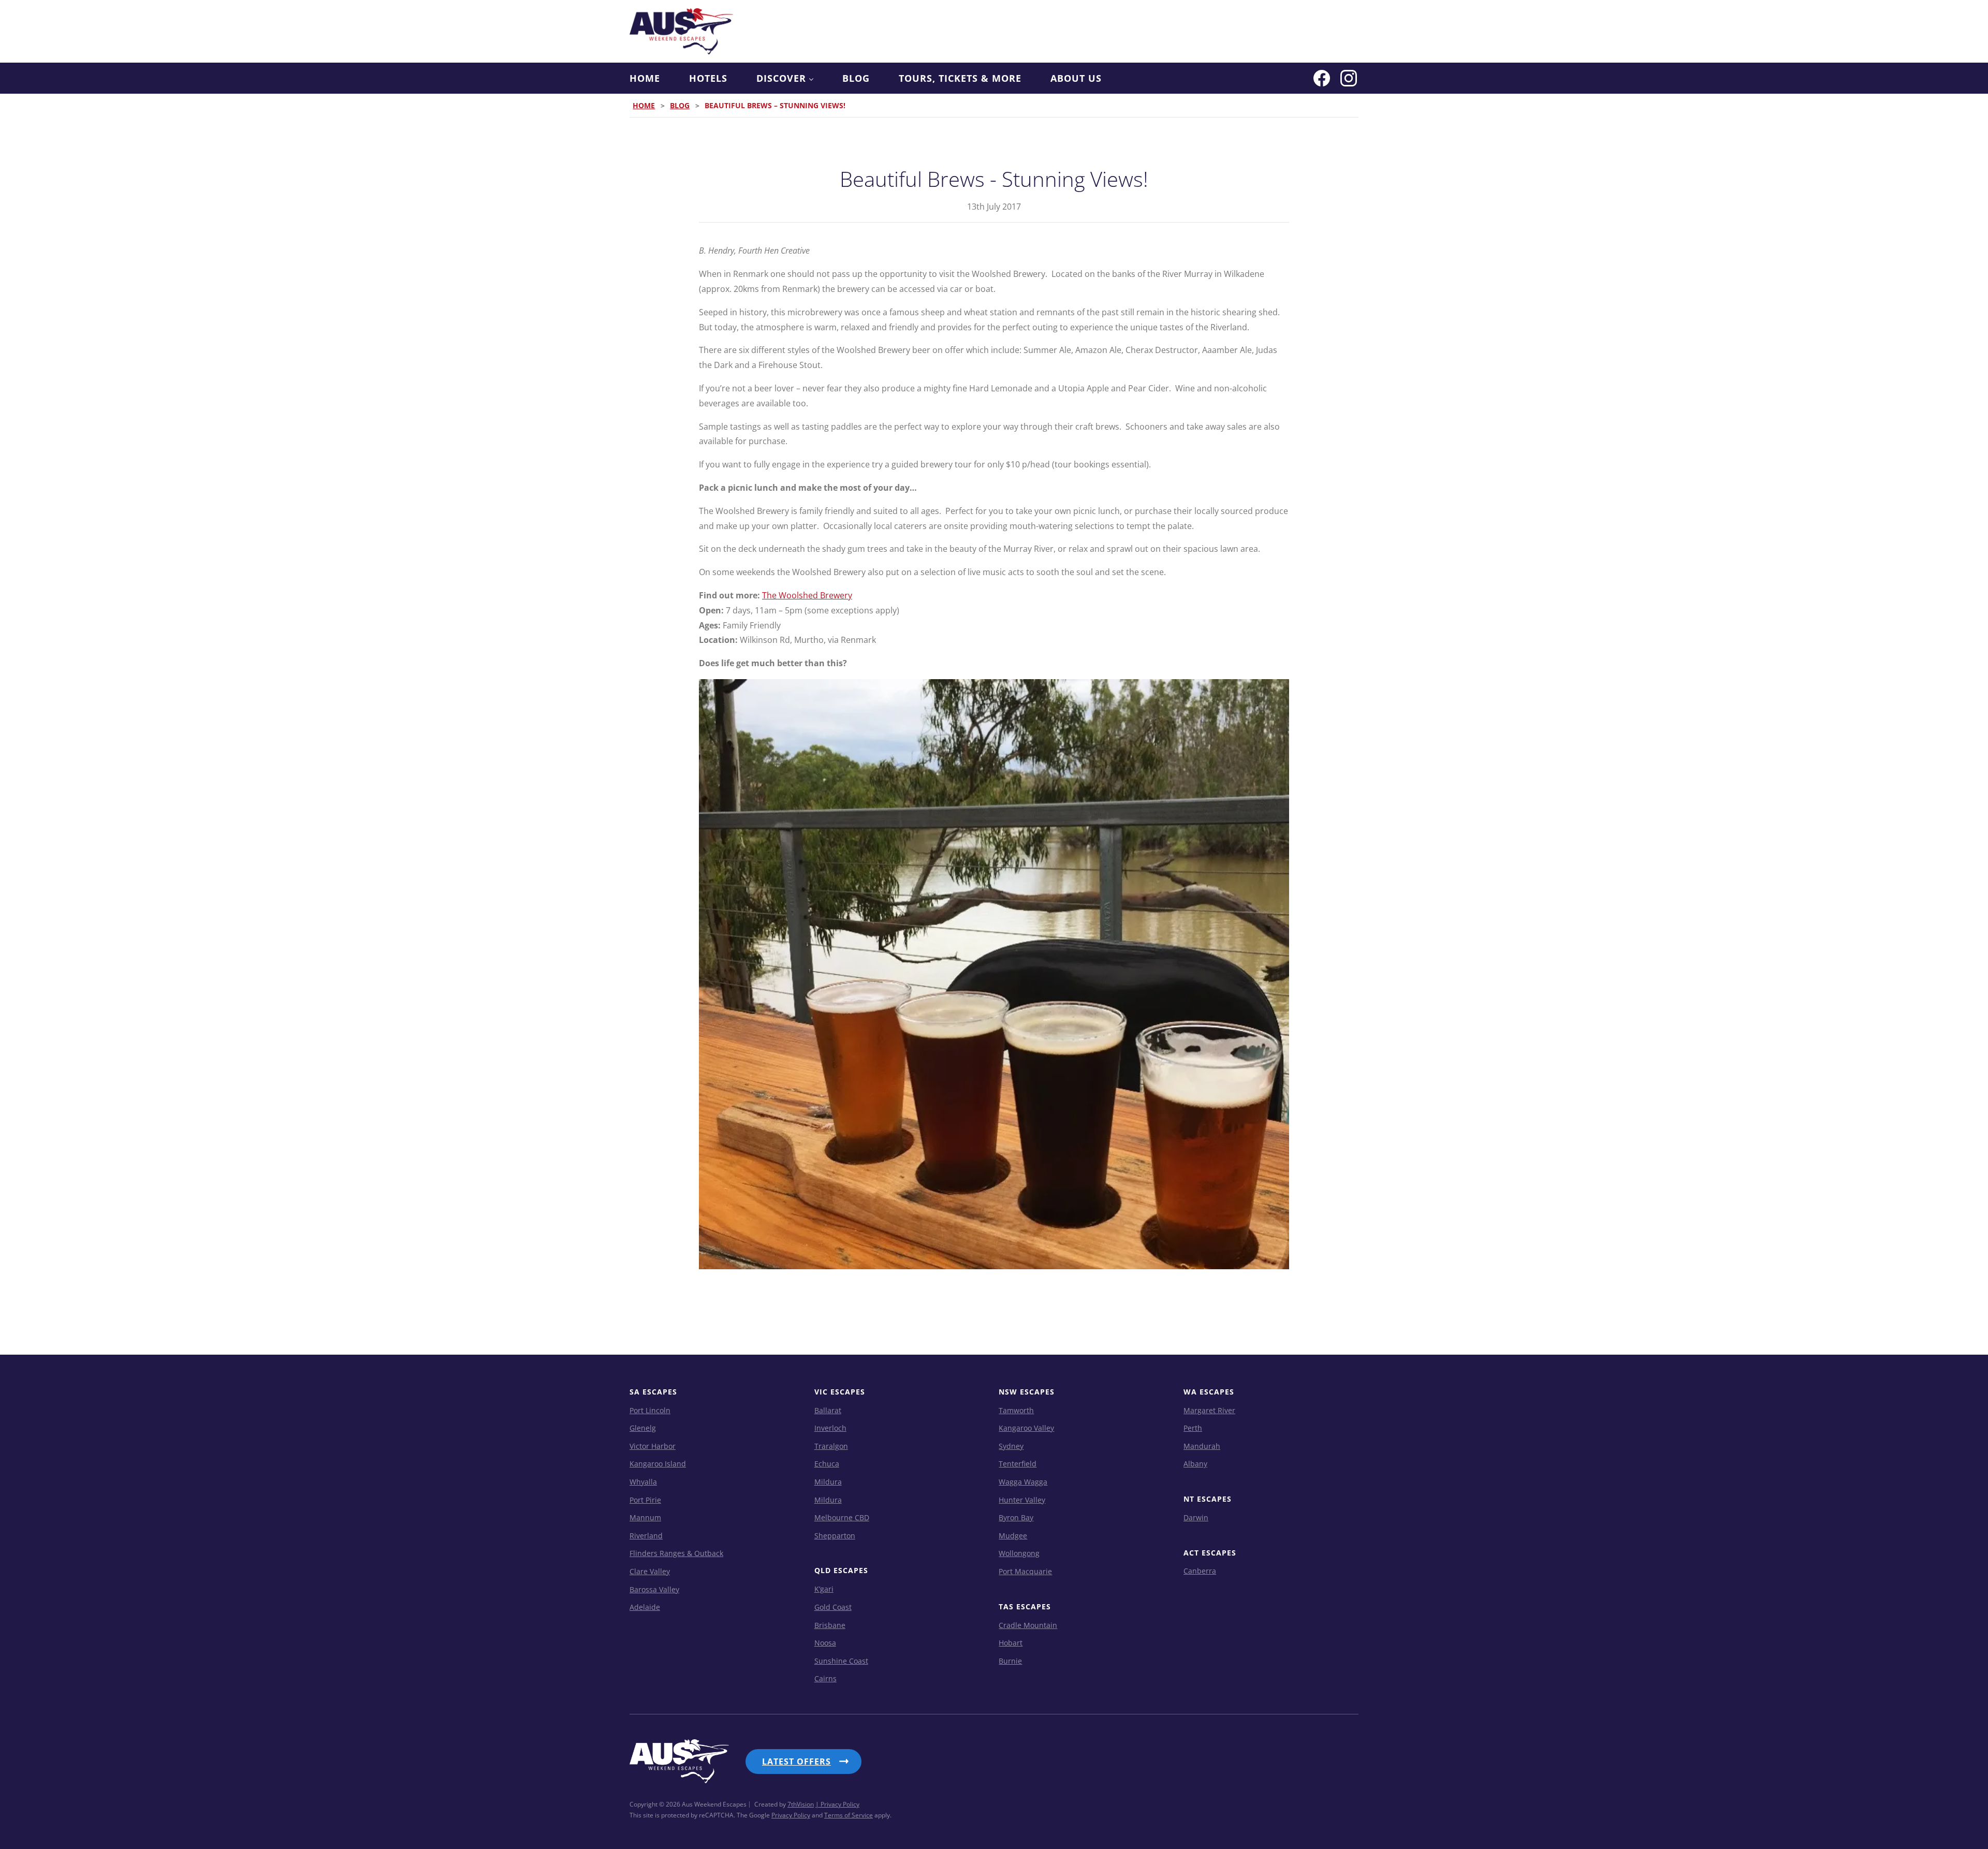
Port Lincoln (650, 1410)
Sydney (1011, 1446)
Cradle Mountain (1028, 1625)
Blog (856, 78)
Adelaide (645, 1607)
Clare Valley (650, 1571)
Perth (1193, 1428)
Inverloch (830, 1428)
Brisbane (830, 1625)
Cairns (825, 1678)
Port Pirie (645, 1500)
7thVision (801, 1804)
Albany (1195, 1464)
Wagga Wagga (1023, 1482)
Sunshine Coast (841, 1661)
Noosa (825, 1643)
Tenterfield (1018, 1464)
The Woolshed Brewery (807, 595)
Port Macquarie (1025, 1571)
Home (645, 78)
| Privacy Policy (837, 1804)
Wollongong (1019, 1553)
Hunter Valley (1022, 1500)
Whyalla (643, 1482)
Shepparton (835, 1536)
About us (1076, 78)
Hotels (708, 78)
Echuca (827, 1464)
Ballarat (828, 1410)
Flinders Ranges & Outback (676, 1553)
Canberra (1200, 1571)
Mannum (645, 1517)
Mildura (828, 1482)
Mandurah (1202, 1446)
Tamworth (1016, 1410)
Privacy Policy (791, 1815)
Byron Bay (1016, 1517)
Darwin (1196, 1517)
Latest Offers (796, 1762)
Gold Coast (833, 1607)
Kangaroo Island (658, 1464)
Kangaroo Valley (1026, 1428)
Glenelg (643, 1428)
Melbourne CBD (842, 1517)
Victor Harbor (653, 1446)
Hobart (1011, 1643)
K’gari (824, 1589)
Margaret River (1209, 1410)
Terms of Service (849, 1815)
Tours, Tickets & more (960, 78)
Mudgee (1013, 1536)
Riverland (646, 1536)
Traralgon (831, 1446)
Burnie (1010, 1661)
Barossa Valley (654, 1589)
